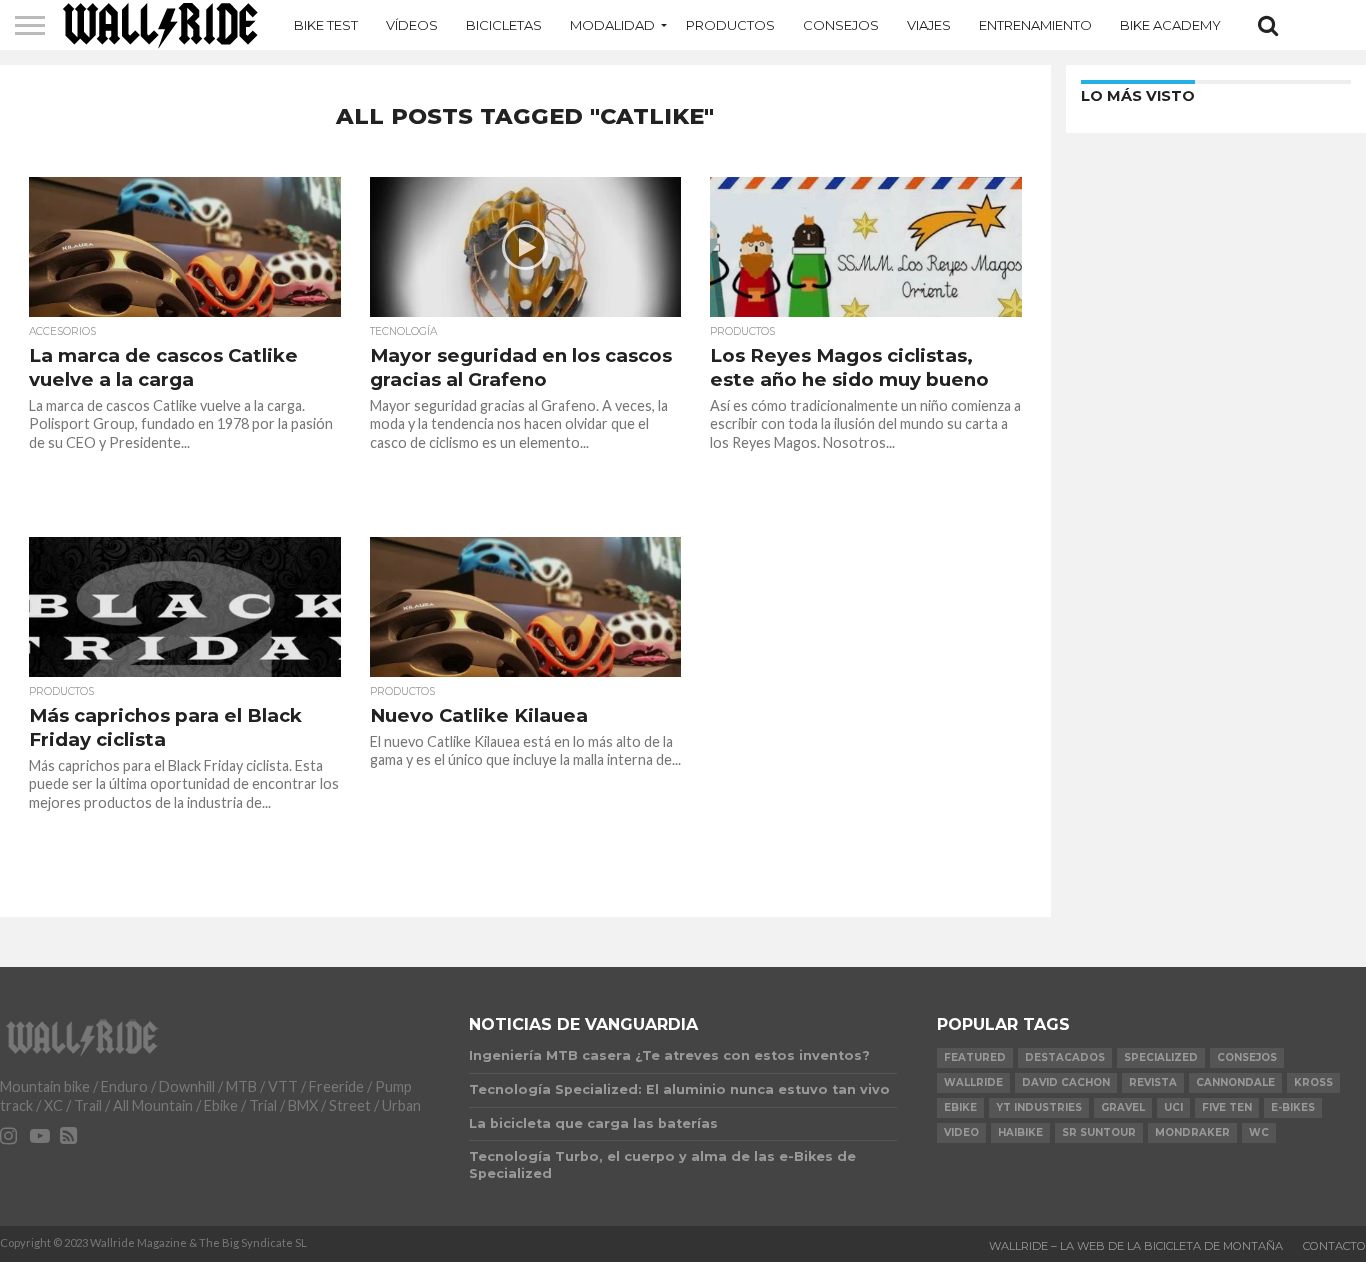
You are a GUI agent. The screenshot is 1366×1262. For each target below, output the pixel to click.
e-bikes (1293, 1107)
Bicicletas (504, 25)
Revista (1153, 1082)
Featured (975, 1057)
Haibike (1020, 1132)
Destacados (1065, 1057)
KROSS (1313, 1082)
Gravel (1123, 1107)
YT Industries (1039, 1107)
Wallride (973, 1082)
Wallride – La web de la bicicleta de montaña (1136, 1246)
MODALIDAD (612, 25)
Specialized (1161, 1057)
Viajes (929, 25)
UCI (1173, 1107)
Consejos (841, 25)
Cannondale (1235, 1082)
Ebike (960, 1107)
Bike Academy (1170, 25)
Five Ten (1227, 1107)
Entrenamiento (1035, 25)
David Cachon (1066, 1082)
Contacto (1334, 1246)
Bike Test (326, 25)
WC (1259, 1132)
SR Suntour (1099, 1132)
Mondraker (1192, 1132)
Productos (730, 25)
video (961, 1132)
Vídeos (412, 25)
